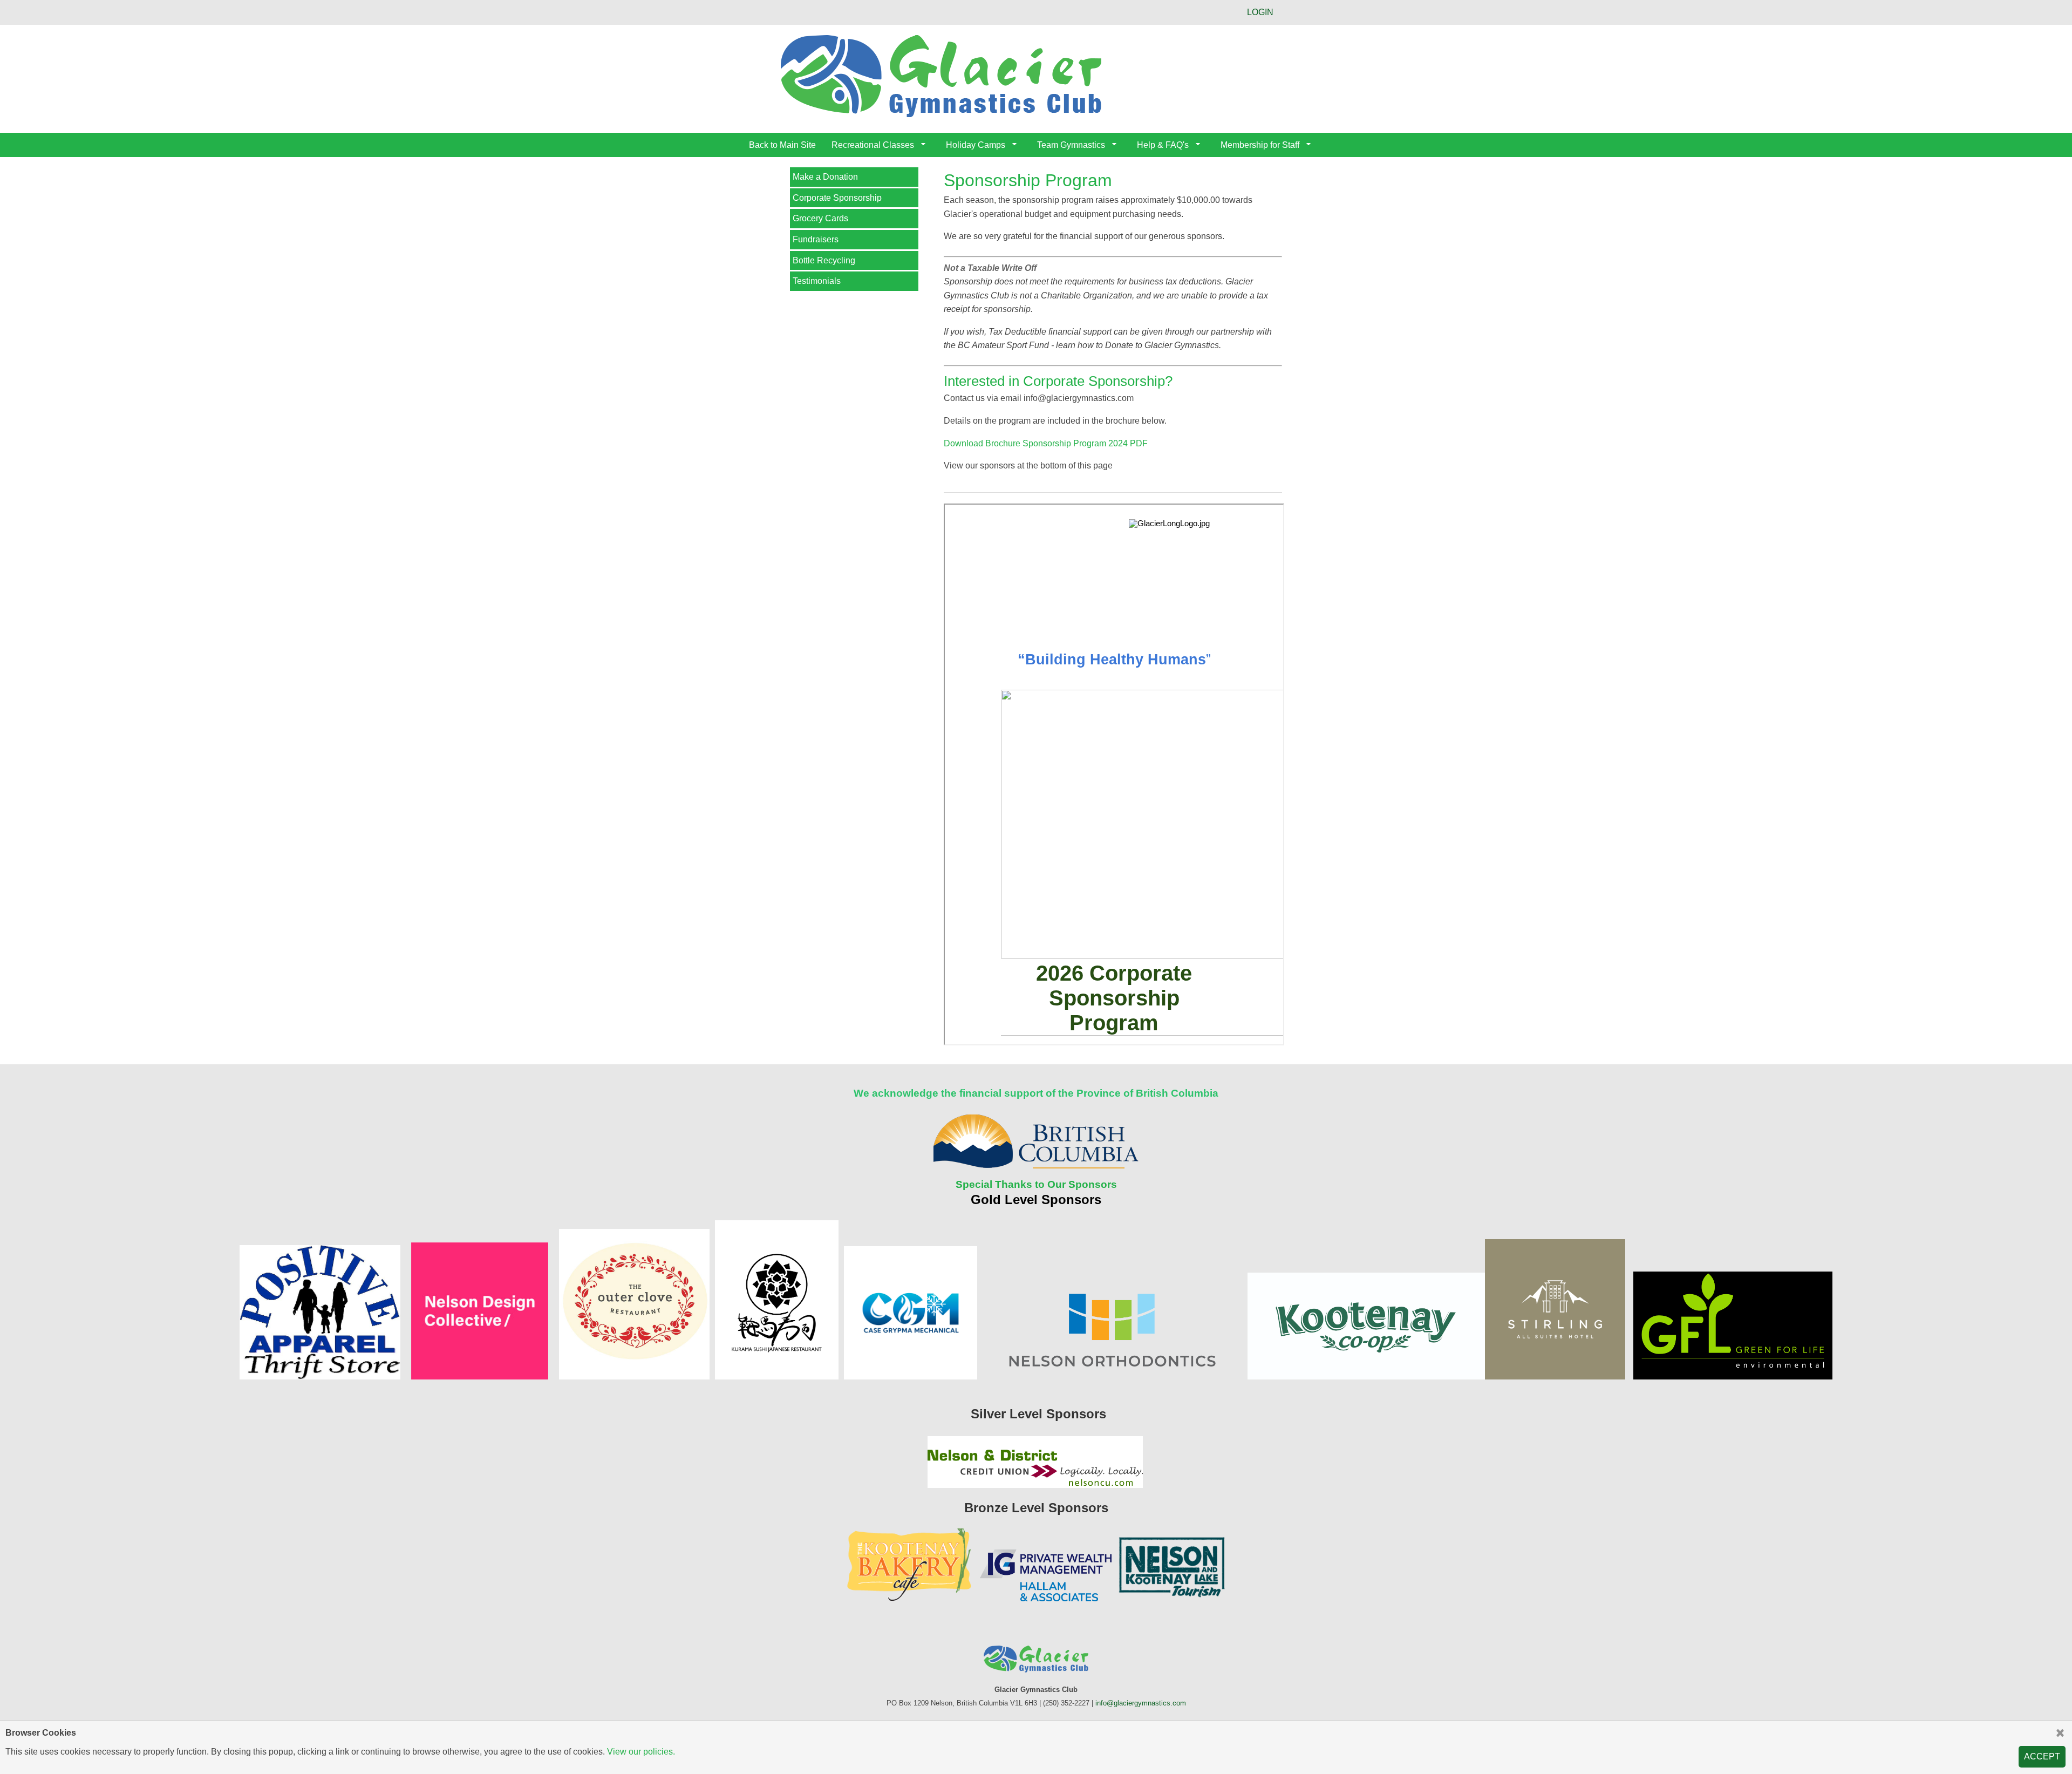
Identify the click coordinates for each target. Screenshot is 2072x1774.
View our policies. (641, 1752)
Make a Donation (825, 177)
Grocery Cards (820, 218)
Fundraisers (816, 239)
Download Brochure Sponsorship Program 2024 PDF (1046, 443)
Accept (2042, 1756)
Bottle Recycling (824, 260)
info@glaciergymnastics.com (1141, 1703)
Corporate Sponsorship (837, 198)
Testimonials (817, 281)
